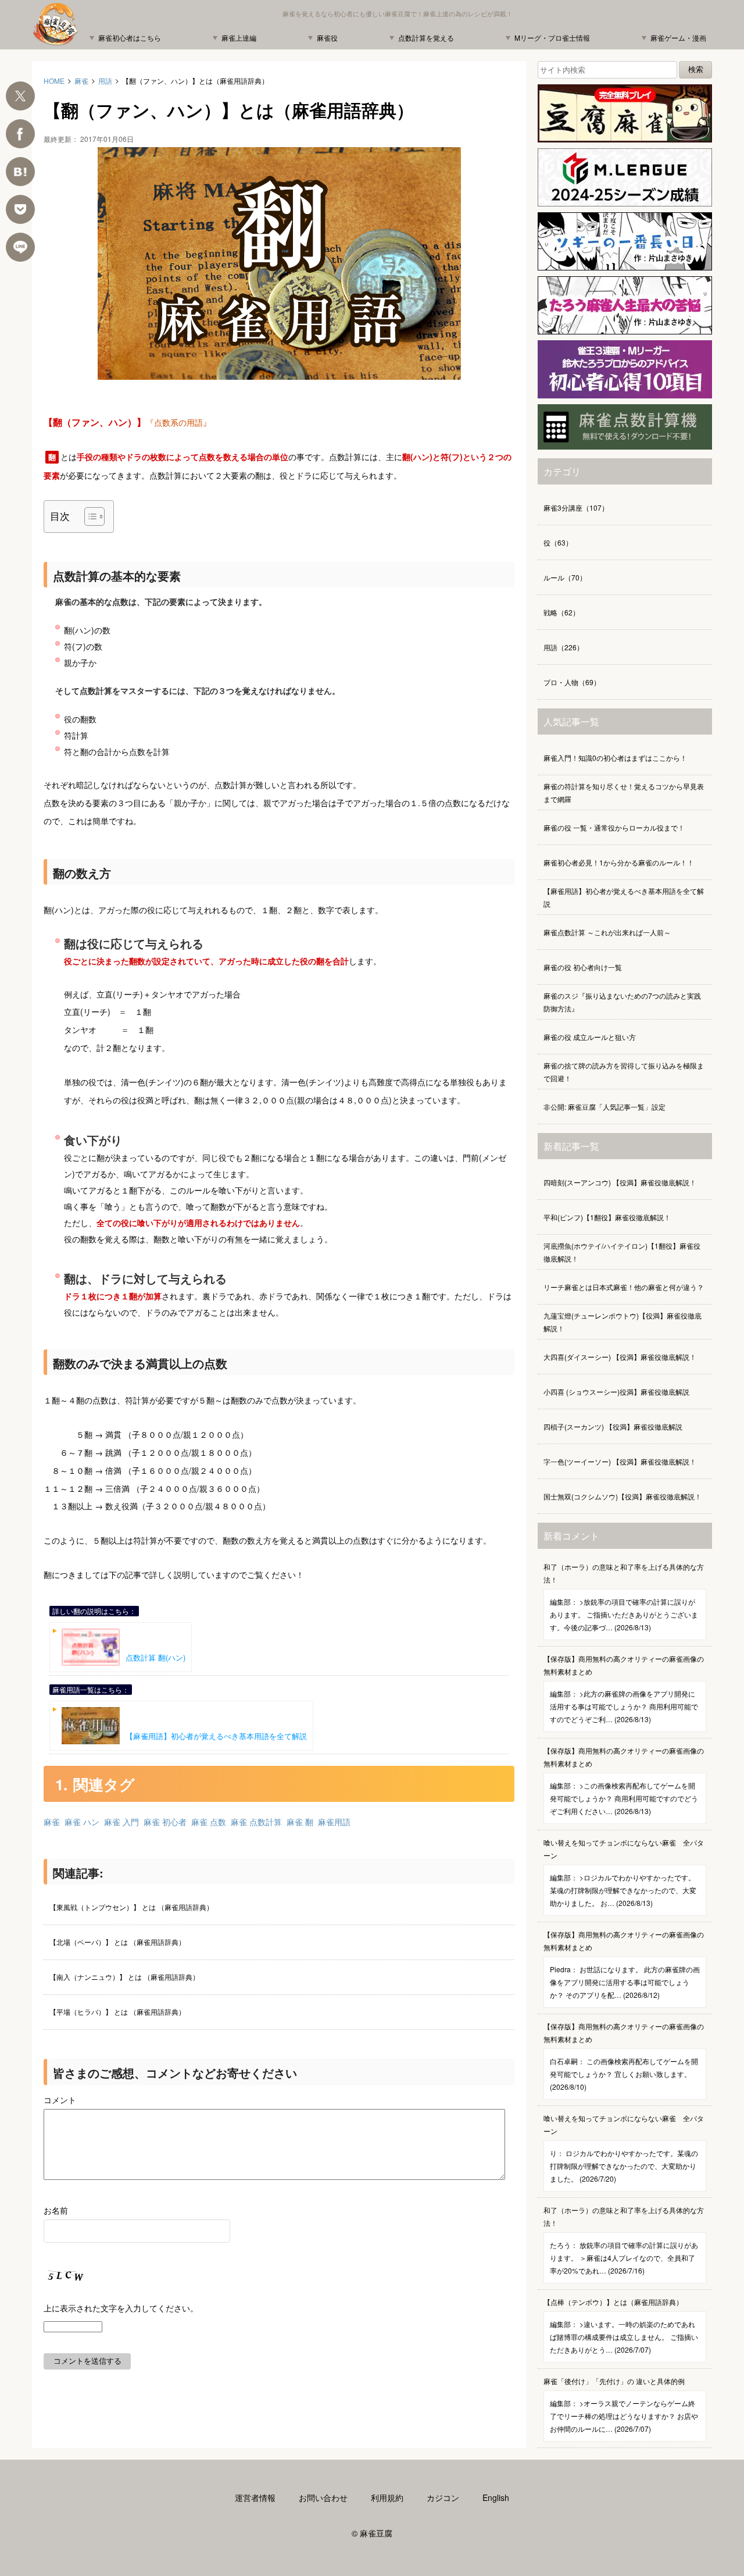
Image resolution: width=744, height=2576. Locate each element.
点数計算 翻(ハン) (155, 1657)
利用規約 (387, 2497)
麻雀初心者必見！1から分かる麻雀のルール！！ (619, 862)
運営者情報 (255, 2497)
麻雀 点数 (209, 1822)
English (496, 2497)
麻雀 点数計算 (256, 1822)
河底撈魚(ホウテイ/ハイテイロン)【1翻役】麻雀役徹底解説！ (622, 1252)
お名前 (56, 2210)
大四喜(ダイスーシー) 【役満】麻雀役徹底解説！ (620, 1357)
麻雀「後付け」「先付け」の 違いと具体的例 (621, 2405)
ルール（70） (565, 577)
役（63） (558, 542)
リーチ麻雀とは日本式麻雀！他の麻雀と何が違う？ (624, 1287)
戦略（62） (561, 612)
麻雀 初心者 (165, 1822)
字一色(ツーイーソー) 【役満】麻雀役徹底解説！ (620, 1461)
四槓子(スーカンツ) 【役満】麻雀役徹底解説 (613, 1426)
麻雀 (52, 1822)
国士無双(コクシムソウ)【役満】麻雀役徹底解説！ (623, 1496)
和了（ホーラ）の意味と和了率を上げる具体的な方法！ (624, 1597)
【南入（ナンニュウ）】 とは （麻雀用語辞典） (124, 1977)
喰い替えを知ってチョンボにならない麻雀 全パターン (624, 1873)
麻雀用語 (334, 1822)
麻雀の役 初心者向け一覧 (583, 967)
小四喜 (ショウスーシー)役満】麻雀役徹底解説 (616, 1392)
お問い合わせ (323, 2497)
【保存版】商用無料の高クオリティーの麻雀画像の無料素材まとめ (624, 1689)
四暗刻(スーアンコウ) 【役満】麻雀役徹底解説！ (620, 1182)
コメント (60, 2100)
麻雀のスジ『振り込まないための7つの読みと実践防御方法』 (622, 1002)
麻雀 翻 (300, 1822)
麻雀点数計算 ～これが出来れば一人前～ (607, 932)
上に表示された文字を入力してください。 (121, 2308)
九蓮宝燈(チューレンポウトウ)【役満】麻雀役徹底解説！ (623, 1322)
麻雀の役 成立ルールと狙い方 (590, 1037)
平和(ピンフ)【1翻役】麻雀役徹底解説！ (607, 1217)
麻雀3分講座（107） (576, 507)
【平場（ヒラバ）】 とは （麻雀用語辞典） (117, 2012)
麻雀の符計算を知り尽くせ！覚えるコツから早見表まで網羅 (624, 792)
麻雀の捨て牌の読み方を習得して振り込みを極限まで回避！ (624, 1072)
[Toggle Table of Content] (89, 516)
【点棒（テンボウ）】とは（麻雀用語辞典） (621, 2326)
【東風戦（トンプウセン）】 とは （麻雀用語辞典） (131, 1907)
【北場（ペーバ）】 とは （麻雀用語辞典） (117, 1942)
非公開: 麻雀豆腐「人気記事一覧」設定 (604, 1107)
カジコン (443, 2497)
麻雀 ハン (82, 1822)
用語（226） (564, 647)
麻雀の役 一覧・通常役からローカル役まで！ (614, 827)
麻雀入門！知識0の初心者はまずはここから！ (615, 758)
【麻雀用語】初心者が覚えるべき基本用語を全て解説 (216, 1736)
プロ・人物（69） (572, 682)
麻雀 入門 (121, 1822)
